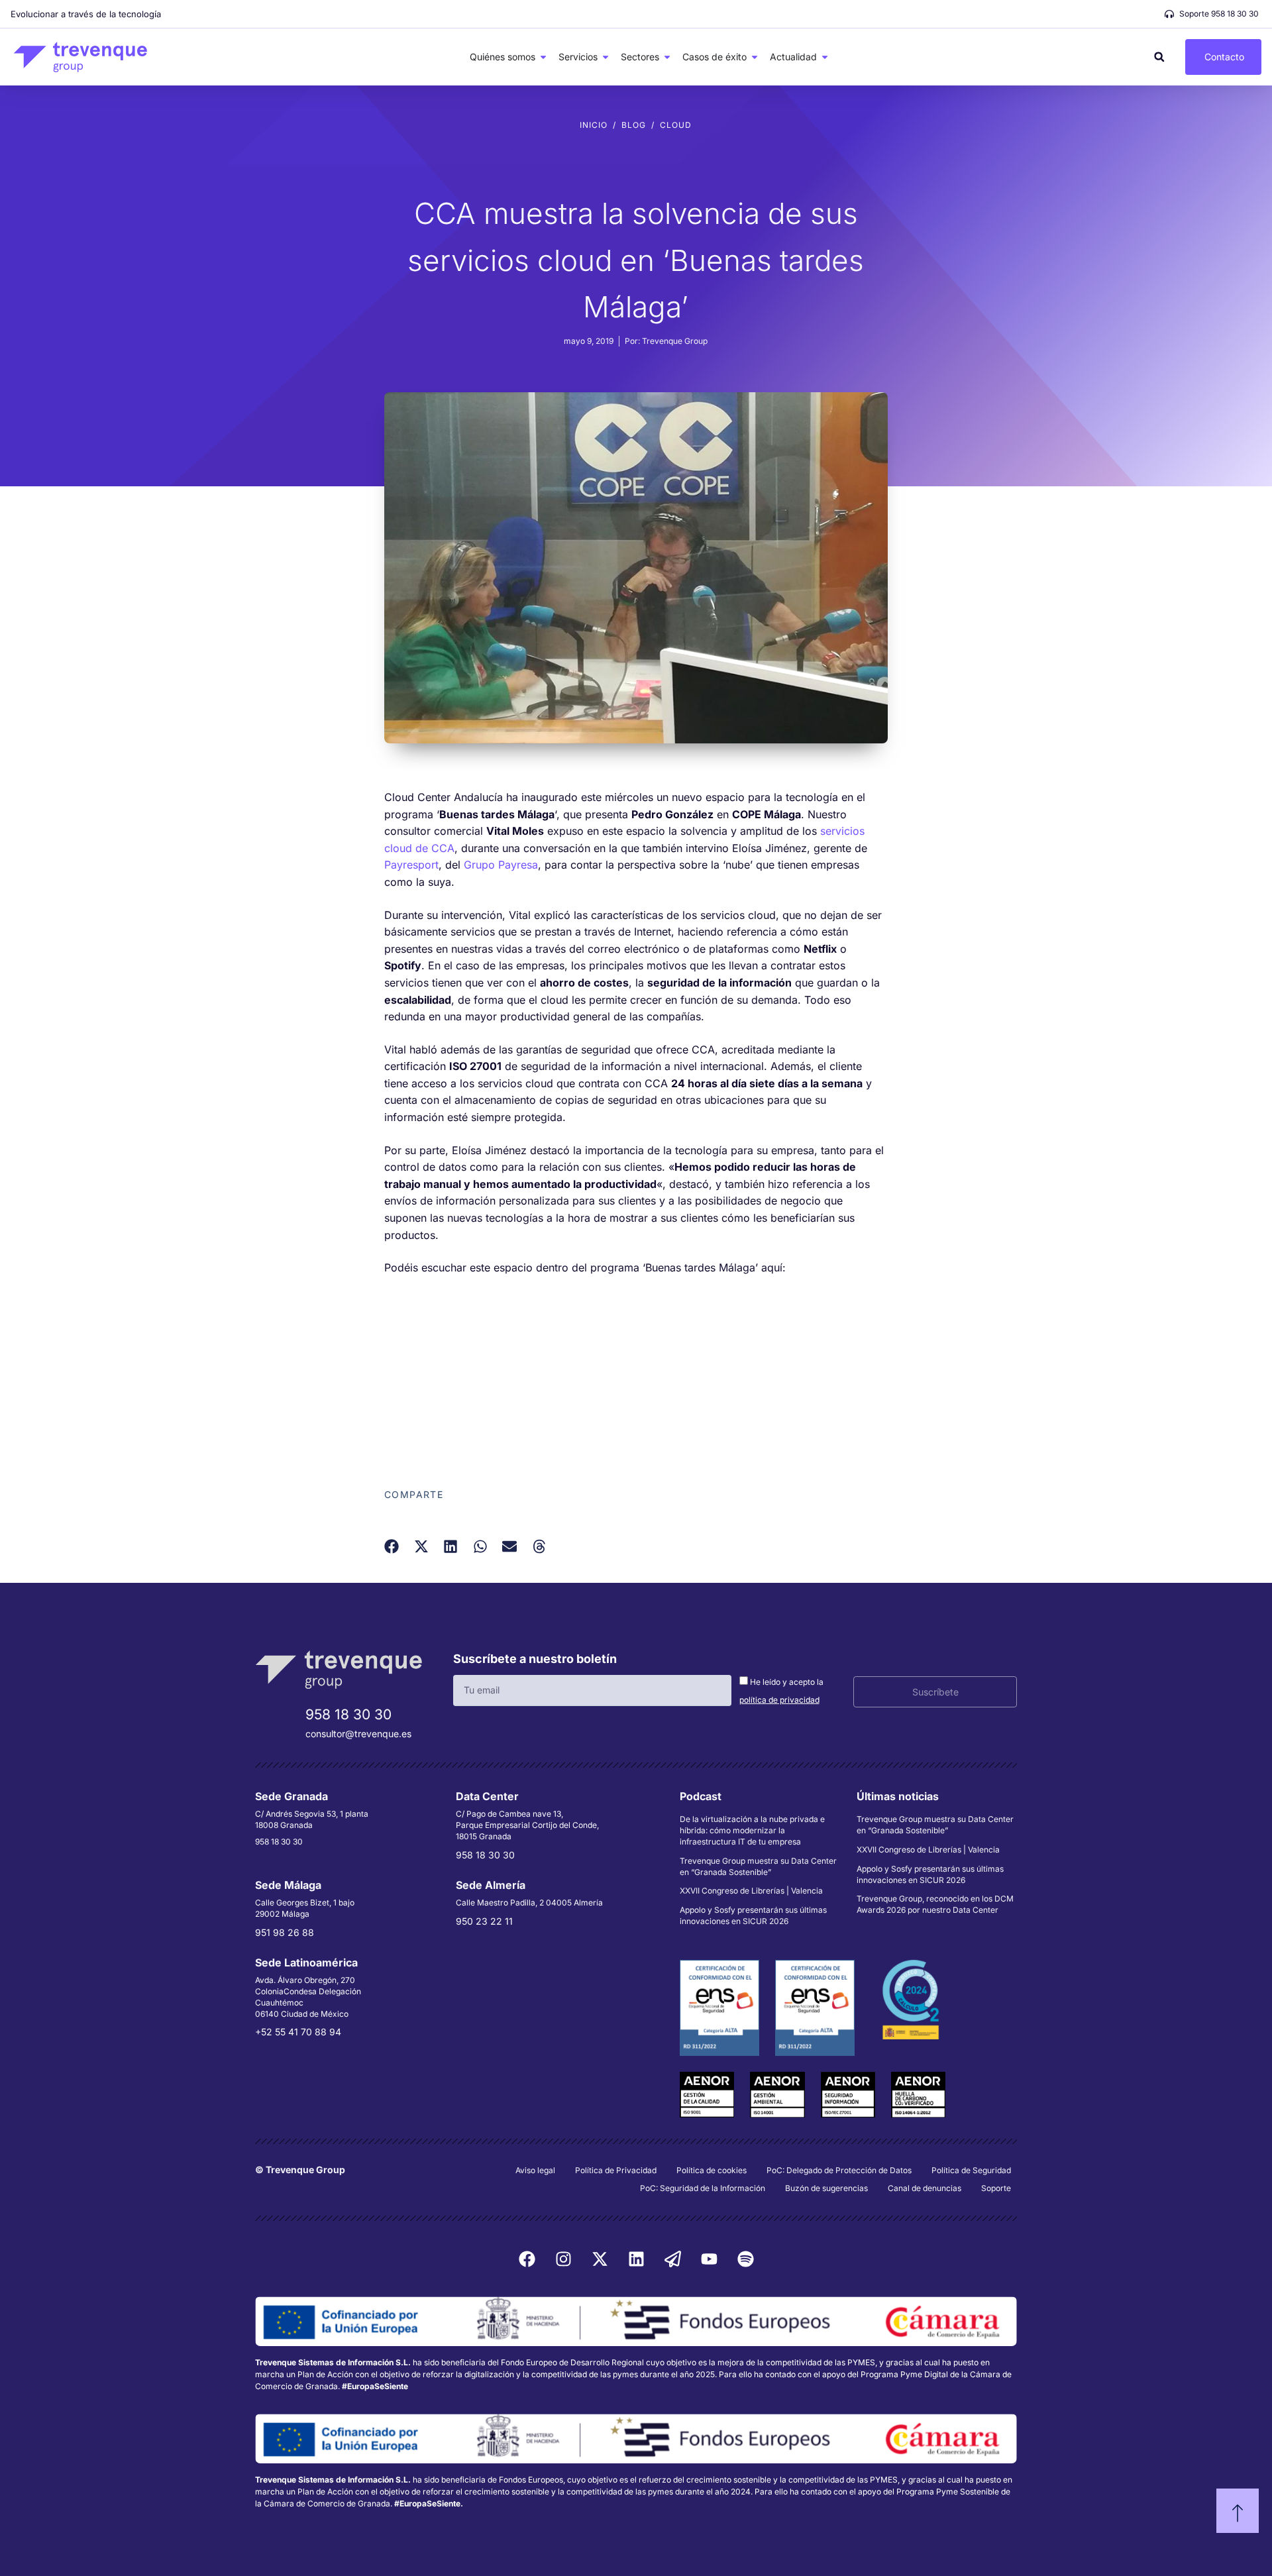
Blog (634, 125)
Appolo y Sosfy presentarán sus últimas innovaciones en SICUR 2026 (753, 1915)
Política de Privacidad (616, 2170)
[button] (1159, 57)
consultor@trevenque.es (358, 1734)
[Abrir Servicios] (606, 57)
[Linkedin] (636, 2259)
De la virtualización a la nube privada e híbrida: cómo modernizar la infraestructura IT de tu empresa (752, 1830)
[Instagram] (563, 2259)
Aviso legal (535, 2170)
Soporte (996, 2188)
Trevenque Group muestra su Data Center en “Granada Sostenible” (758, 1866)
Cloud (676, 125)
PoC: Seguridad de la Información (703, 2188)
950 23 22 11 (484, 1921)
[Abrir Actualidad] (825, 57)
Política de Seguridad (971, 2170)
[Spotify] (745, 2259)
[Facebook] (527, 2259)
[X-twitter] (600, 2259)
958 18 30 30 (348, 1714)
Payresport (411, 865)
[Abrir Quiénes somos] (543, 57)
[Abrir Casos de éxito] (755, 57)
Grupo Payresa (501, 865)
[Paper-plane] (672, 2259)
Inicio (594, 125)
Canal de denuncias (925, 2188)
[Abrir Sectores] (667, 57)
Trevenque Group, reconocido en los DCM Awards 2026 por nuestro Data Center (935, 1904)
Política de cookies (712, 2170)
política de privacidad (779, 1700)
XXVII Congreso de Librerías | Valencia (751, 1891)
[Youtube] (709, 2259)
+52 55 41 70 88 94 (298, 2032)
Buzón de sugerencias (826, 2188)
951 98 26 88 (285, 1932)
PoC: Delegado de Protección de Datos (839, 2170)
